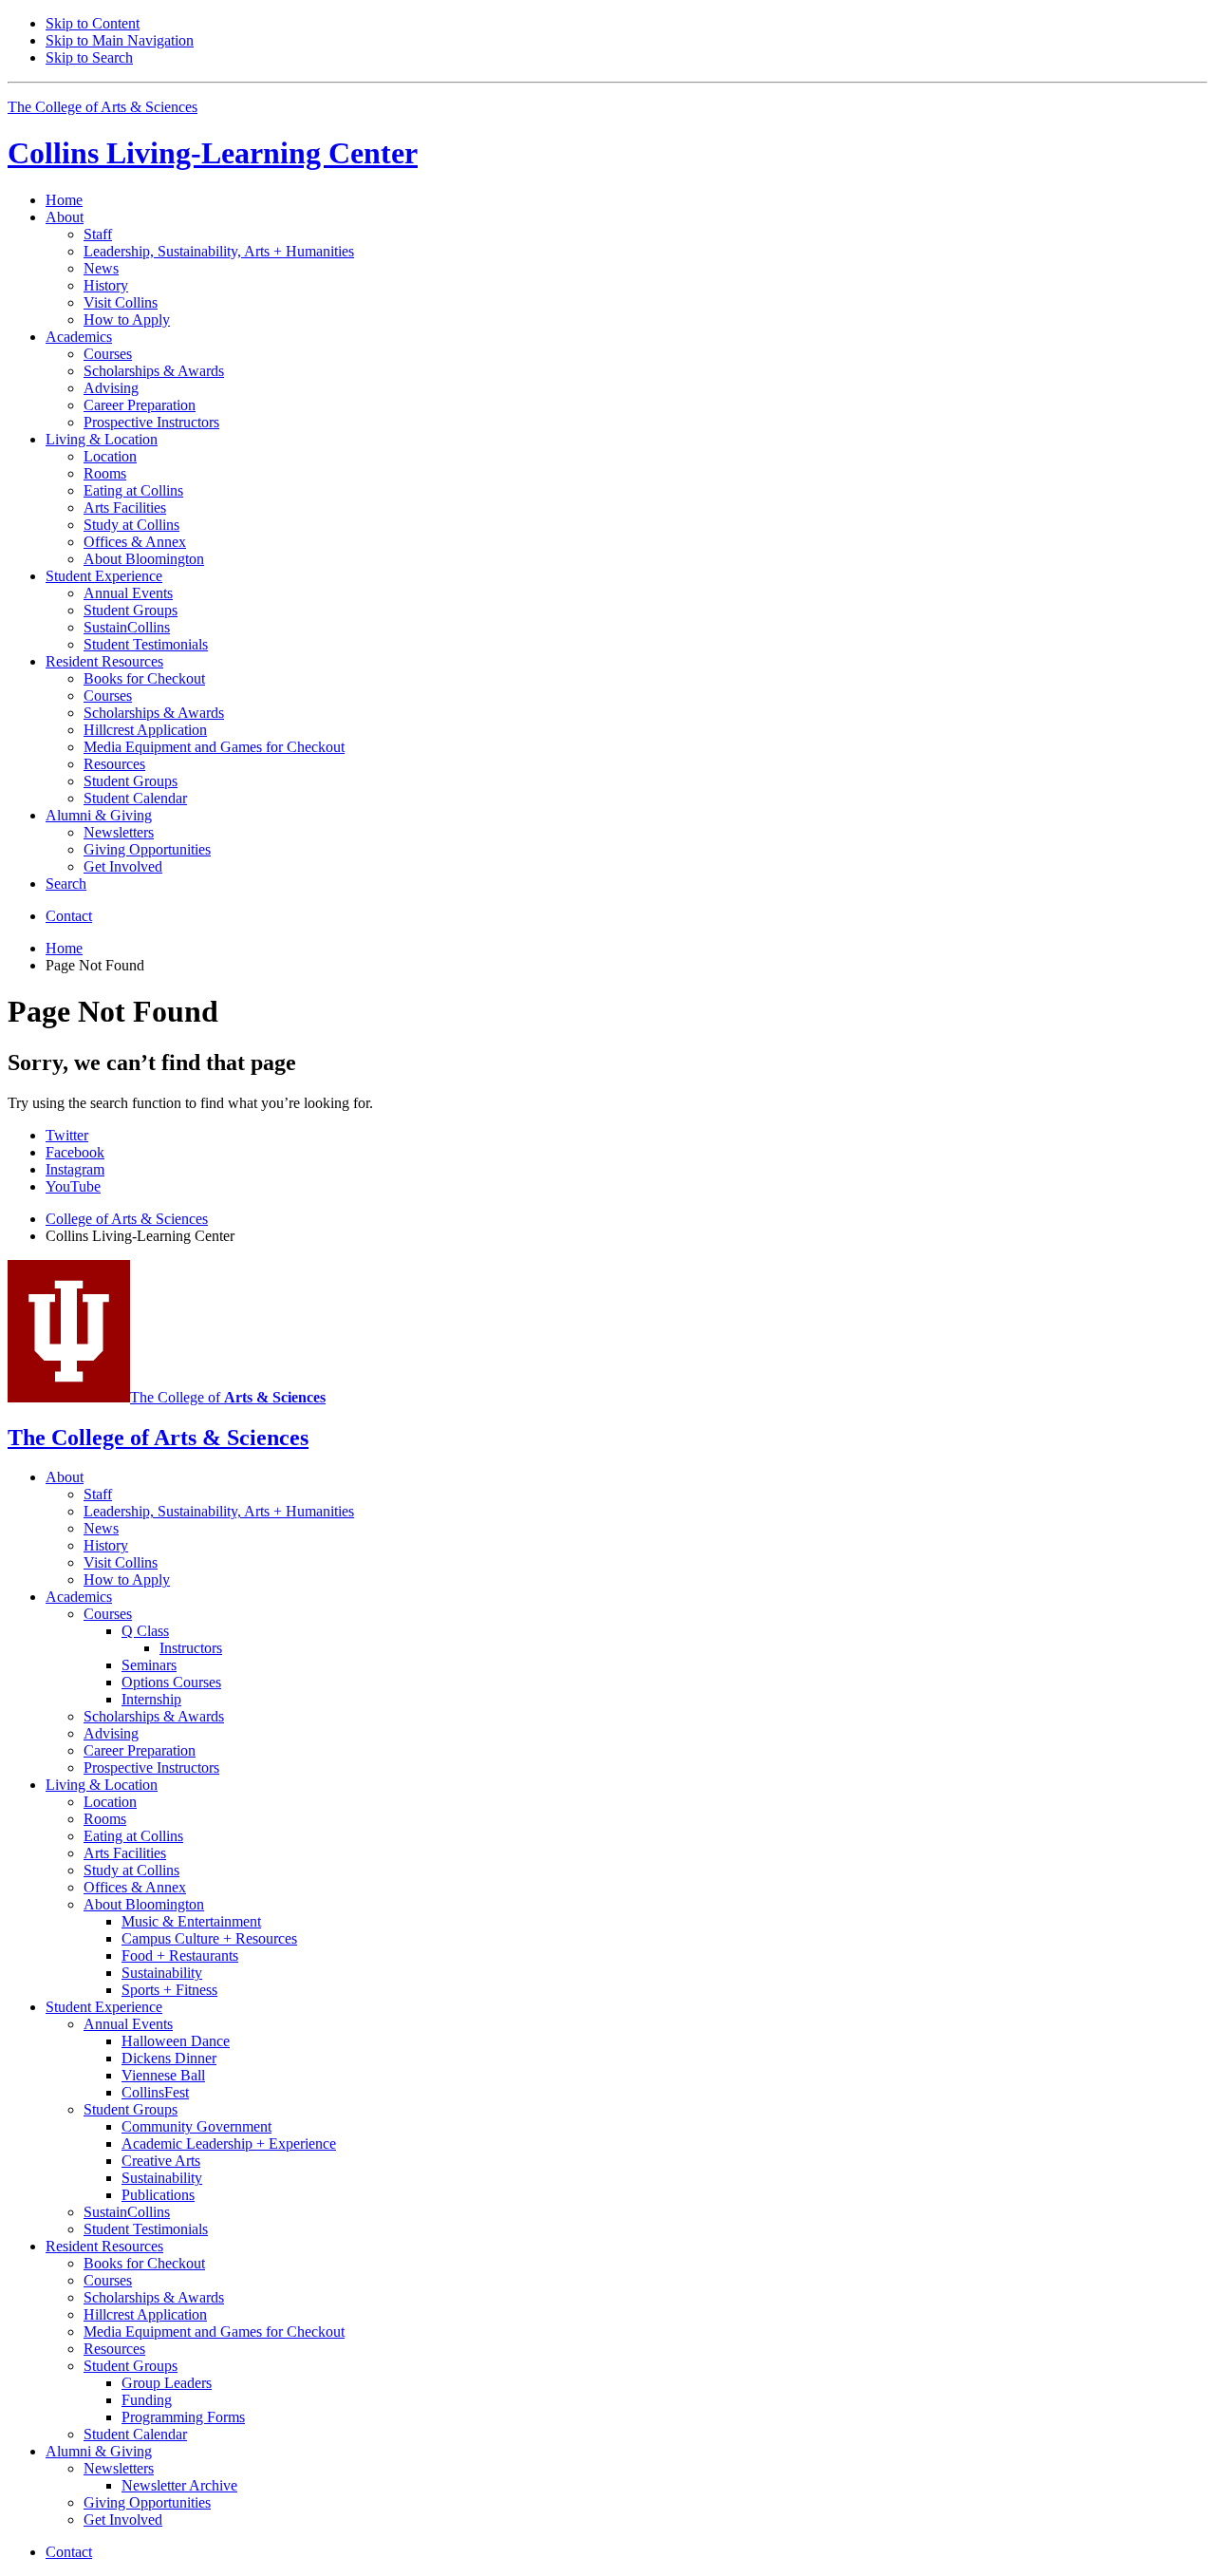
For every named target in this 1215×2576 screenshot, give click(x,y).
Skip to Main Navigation (120, 40)
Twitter (67, 1135)
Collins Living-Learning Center (213, 153)
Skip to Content (93, 23)
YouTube (73, 1186)
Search (66, 884)
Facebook (75, 1152)
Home (64, 200)
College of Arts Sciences (127, 1219)
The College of (228, 1397)
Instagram (75, 1169)
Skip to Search (89, 57)
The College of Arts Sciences (103, 107)
